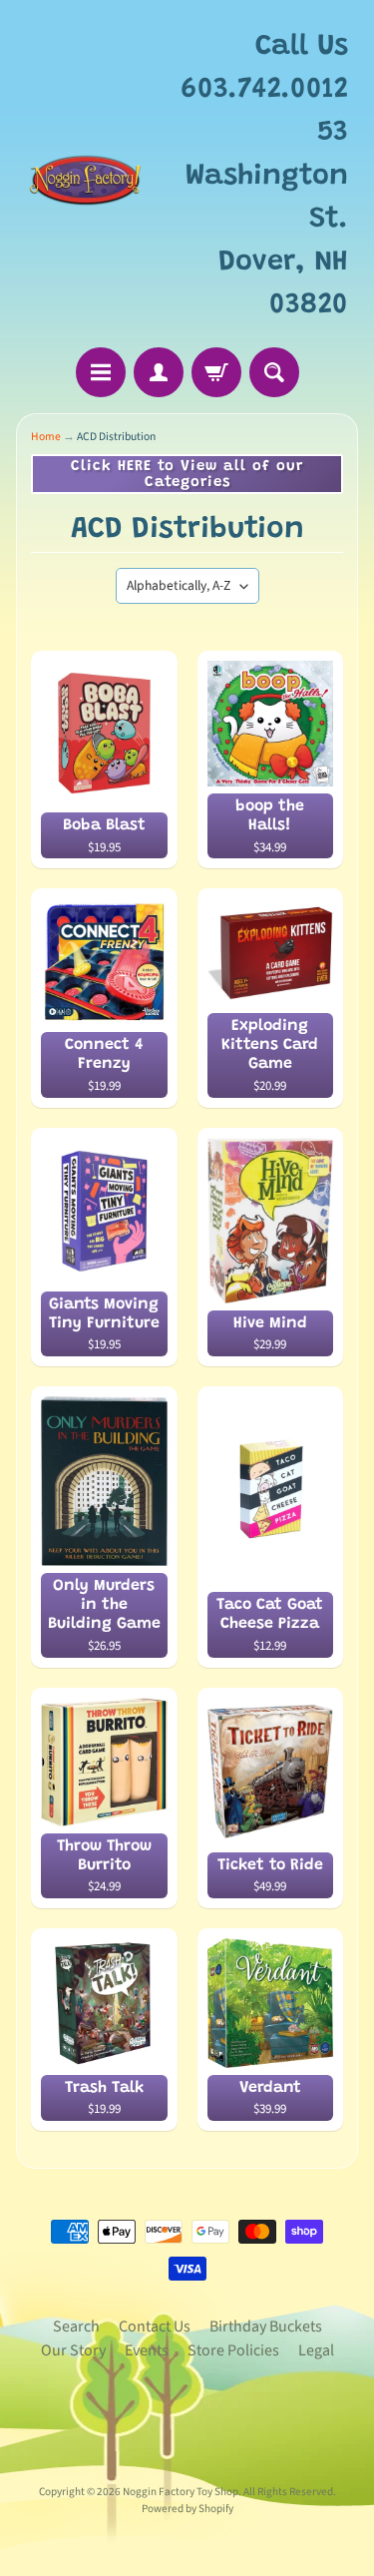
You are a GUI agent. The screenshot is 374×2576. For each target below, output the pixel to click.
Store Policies (233, 2350)
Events (147, 2350)
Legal (316, 2350)
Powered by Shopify (187, 2509)
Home (46, 437)
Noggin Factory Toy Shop (181, 2492)
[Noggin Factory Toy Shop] (85, 177)
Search (76, 2326)
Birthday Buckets (266, 2326)
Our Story (73, 2350)
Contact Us (155, 2326)
